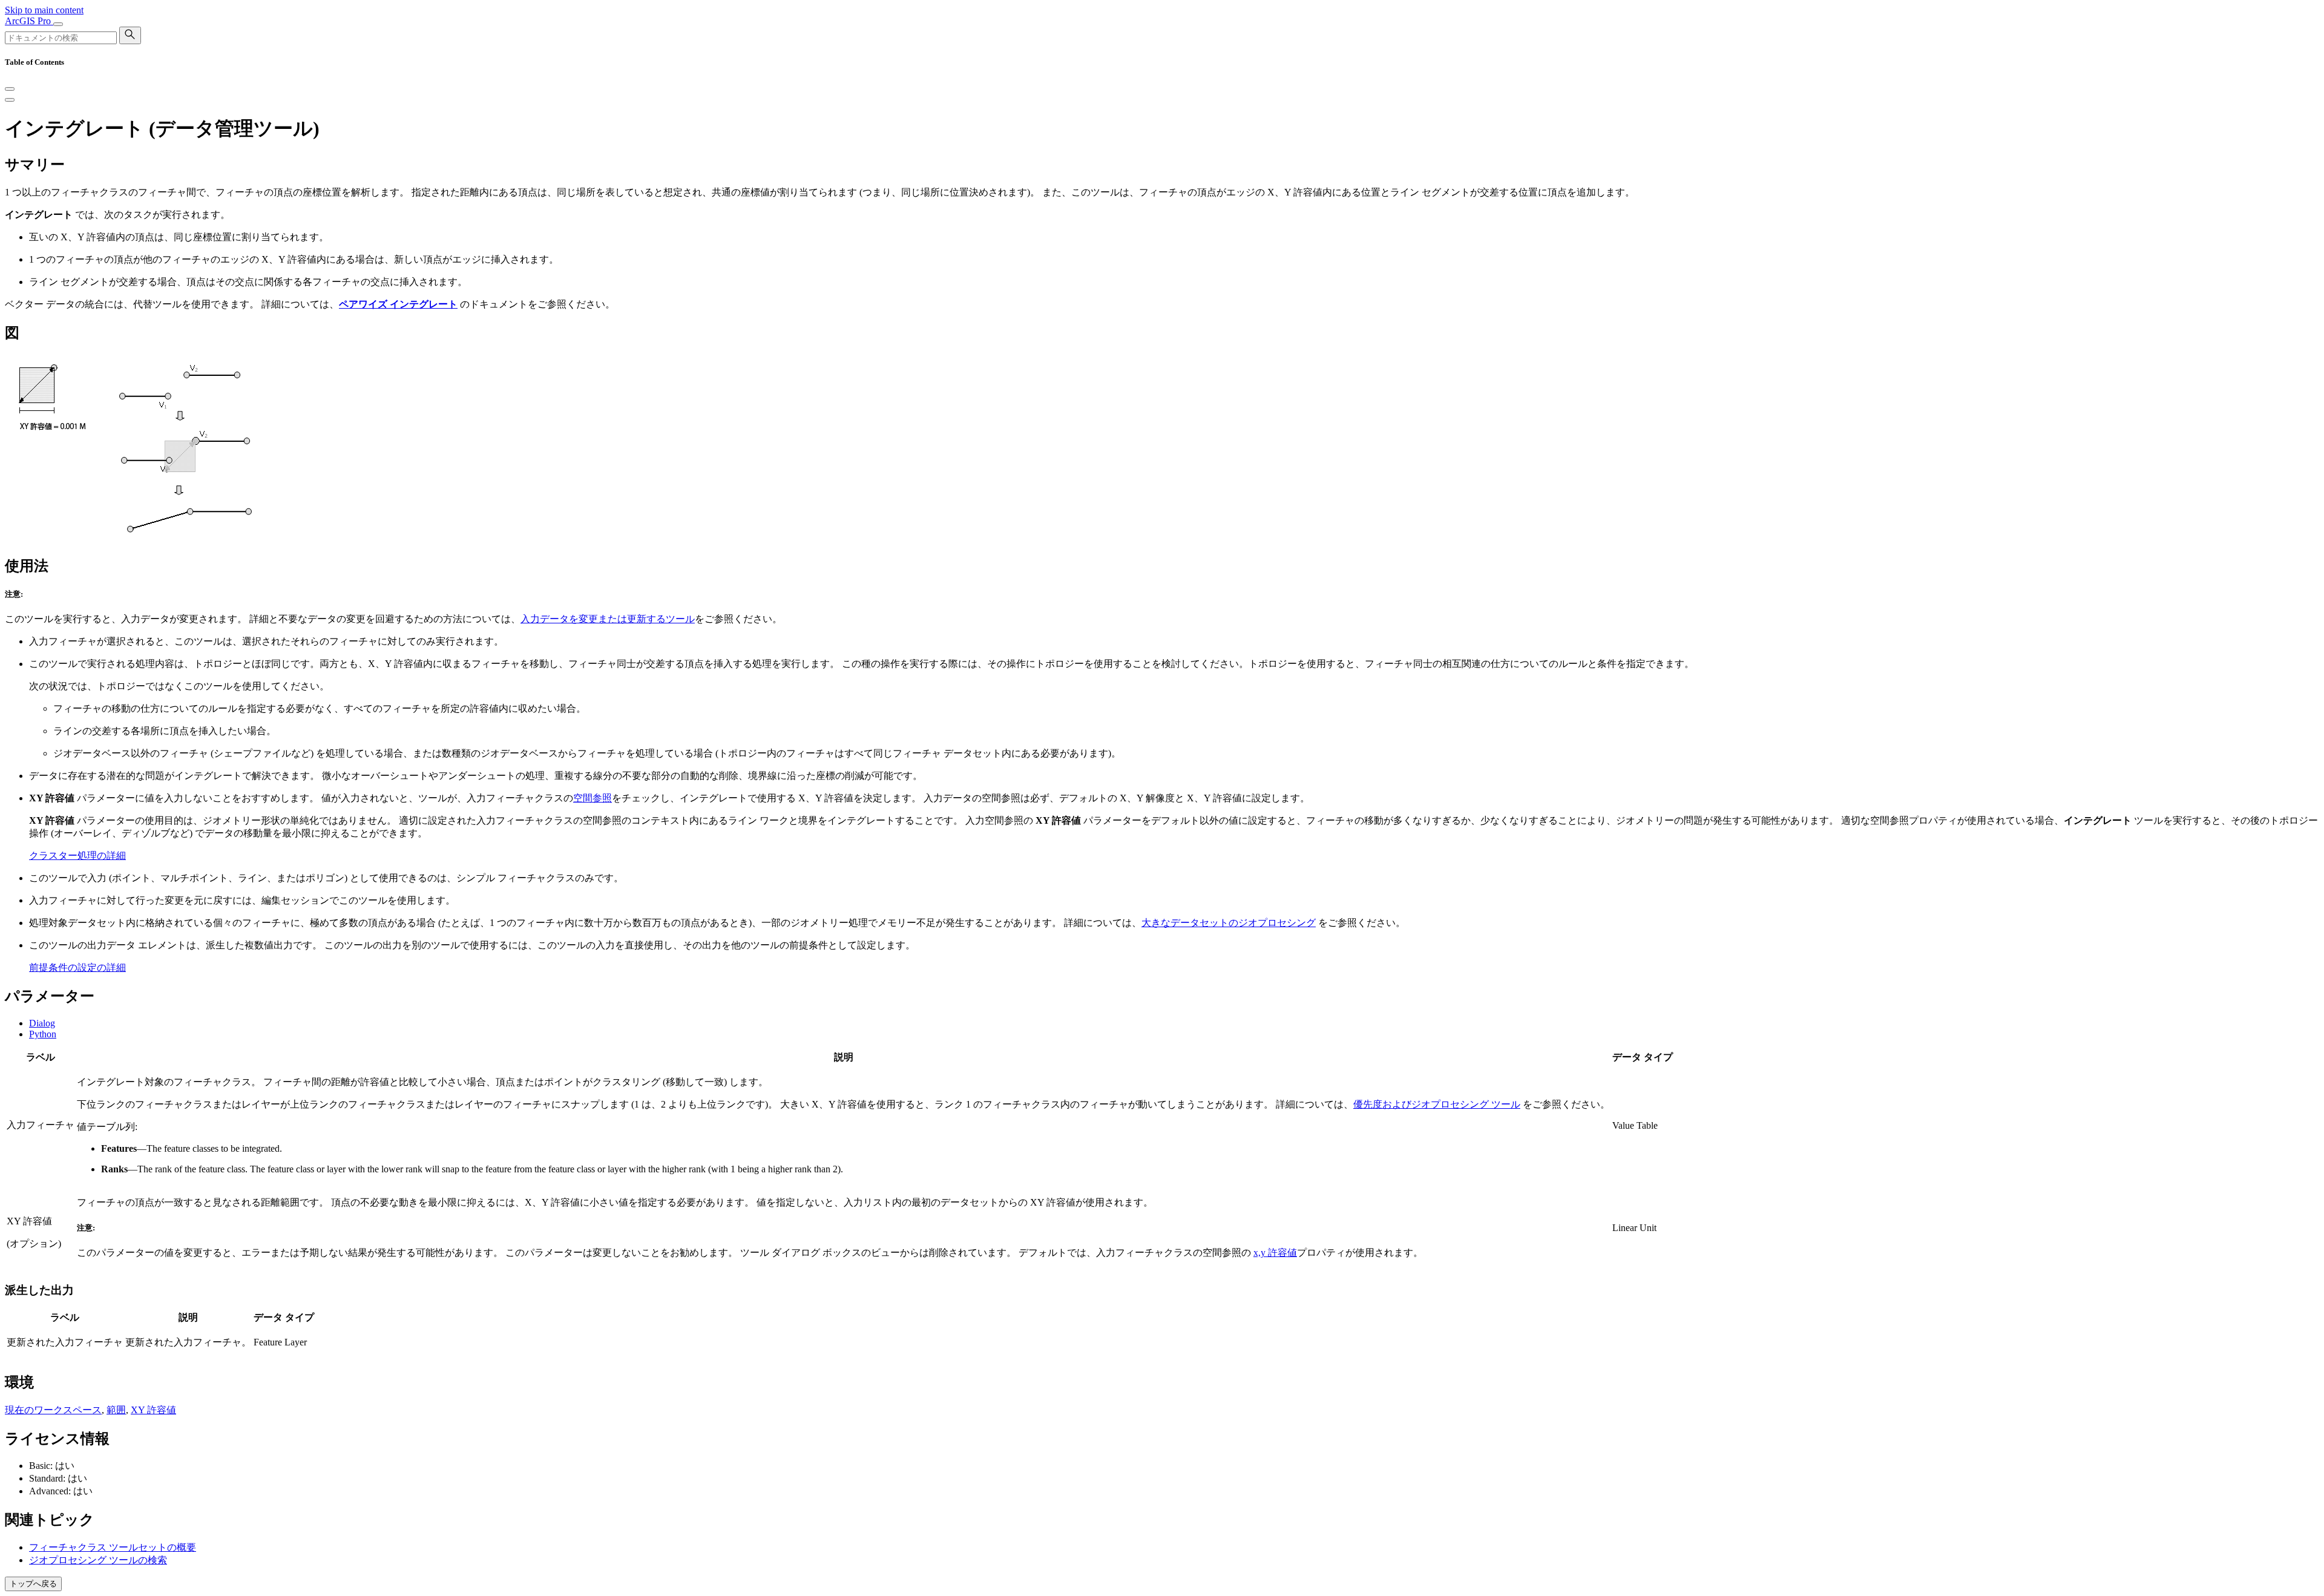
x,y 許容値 (1275, 1253)
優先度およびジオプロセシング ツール (1437, 1104)
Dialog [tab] (42, 1023)
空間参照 (592, 798)
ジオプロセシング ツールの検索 (98, 1560)
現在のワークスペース (53, 1410)
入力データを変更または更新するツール (608, 619)
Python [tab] (43, 1034)
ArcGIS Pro (29, 21)
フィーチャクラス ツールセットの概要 (113, 1547)
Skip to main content (44, 10)
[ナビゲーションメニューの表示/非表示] (58, 24)
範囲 (116, 1410)
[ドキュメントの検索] (130, 35)
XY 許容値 (153, 1410)
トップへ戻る (33, 1584)
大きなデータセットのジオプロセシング (1229, 923)
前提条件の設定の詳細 (77, 967)
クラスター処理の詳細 (77, 855)
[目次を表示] (10, 100)
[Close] (10, 89)
